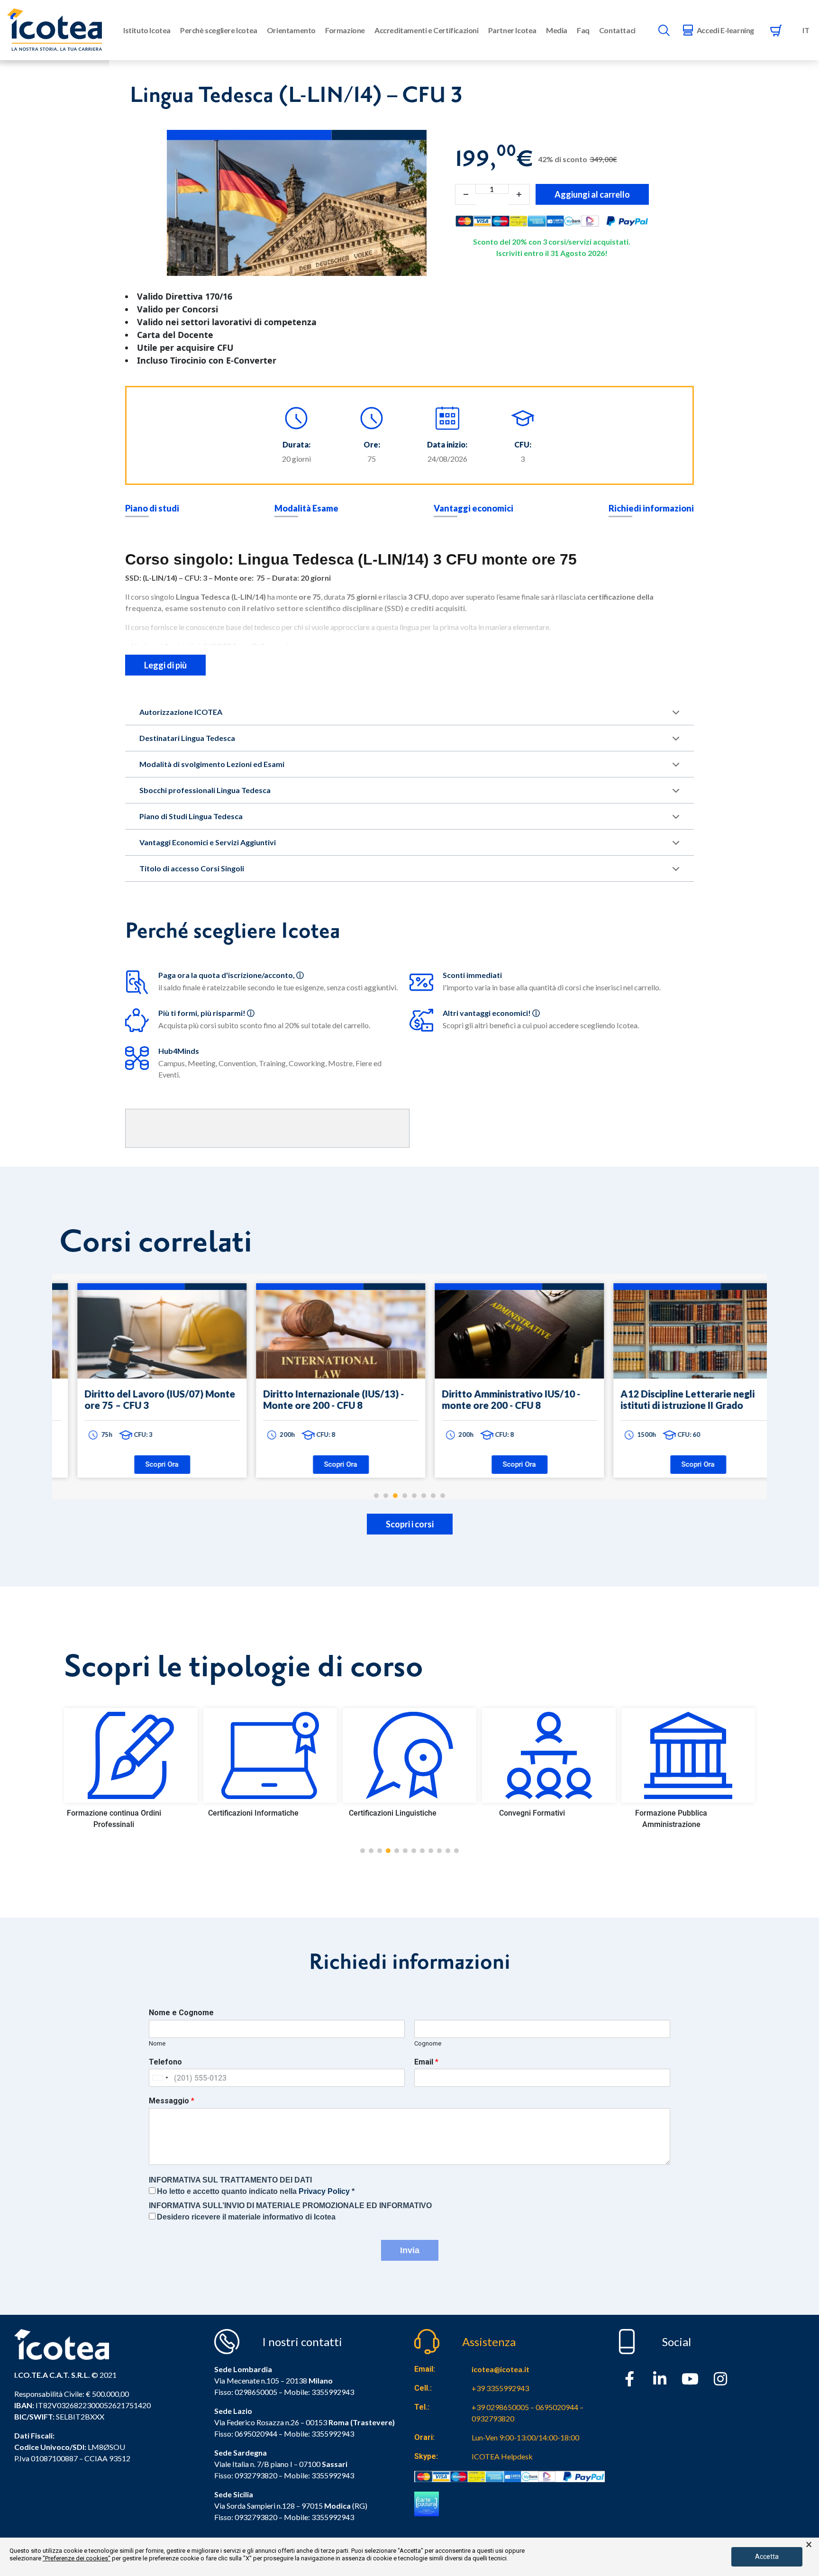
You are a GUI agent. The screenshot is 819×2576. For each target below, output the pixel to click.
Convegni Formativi (393, 1813)
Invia (410, 2250)
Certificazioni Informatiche (114, 1813)
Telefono (165, 2062)
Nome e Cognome (181, 2013)
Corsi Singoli (671, 1813)
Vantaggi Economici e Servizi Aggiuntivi (208, 842)
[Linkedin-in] (660, 2379)
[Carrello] (776, 30)
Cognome (428, 2043)
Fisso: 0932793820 (246, 2475)
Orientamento (291, 30)
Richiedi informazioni (651, 508)
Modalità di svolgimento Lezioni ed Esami (212, 764)
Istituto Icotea (147, 30)
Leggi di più (165, 665)
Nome (157, 2043)
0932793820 (256, 2517)
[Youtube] (690, 2379)
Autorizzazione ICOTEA (181, 712)
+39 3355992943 (500, 2388)
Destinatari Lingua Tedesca (187, 738)
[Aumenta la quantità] (519, 194)
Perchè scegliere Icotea (219, 30)
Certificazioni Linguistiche (253, 1813)
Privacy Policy (324, 2191)
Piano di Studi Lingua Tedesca (191, 816)
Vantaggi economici (473, 508)
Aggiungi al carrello (592, 194)
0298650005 (256, 2392)
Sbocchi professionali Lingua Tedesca (205, 790)
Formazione (345, 30)
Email (426, 2062)
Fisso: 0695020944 (246, 2434)
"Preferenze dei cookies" (77, 2558)
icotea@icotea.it (500, 2369)
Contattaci (617, 30)
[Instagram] (720, 2379)
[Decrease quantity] (466, 194)
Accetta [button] (767, 2557)
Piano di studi (152, 508)
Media (557, 30)
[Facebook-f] (629, 2379)
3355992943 (333, 2392)
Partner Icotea (512, 30)
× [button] (809, 2545)
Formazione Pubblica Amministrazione (532, 1819)
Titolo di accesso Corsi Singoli (192, 868)
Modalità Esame (306, 508)
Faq (583, 30)
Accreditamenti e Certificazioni (427, 30)
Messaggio (172, 2101)
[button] (363, 1851)
